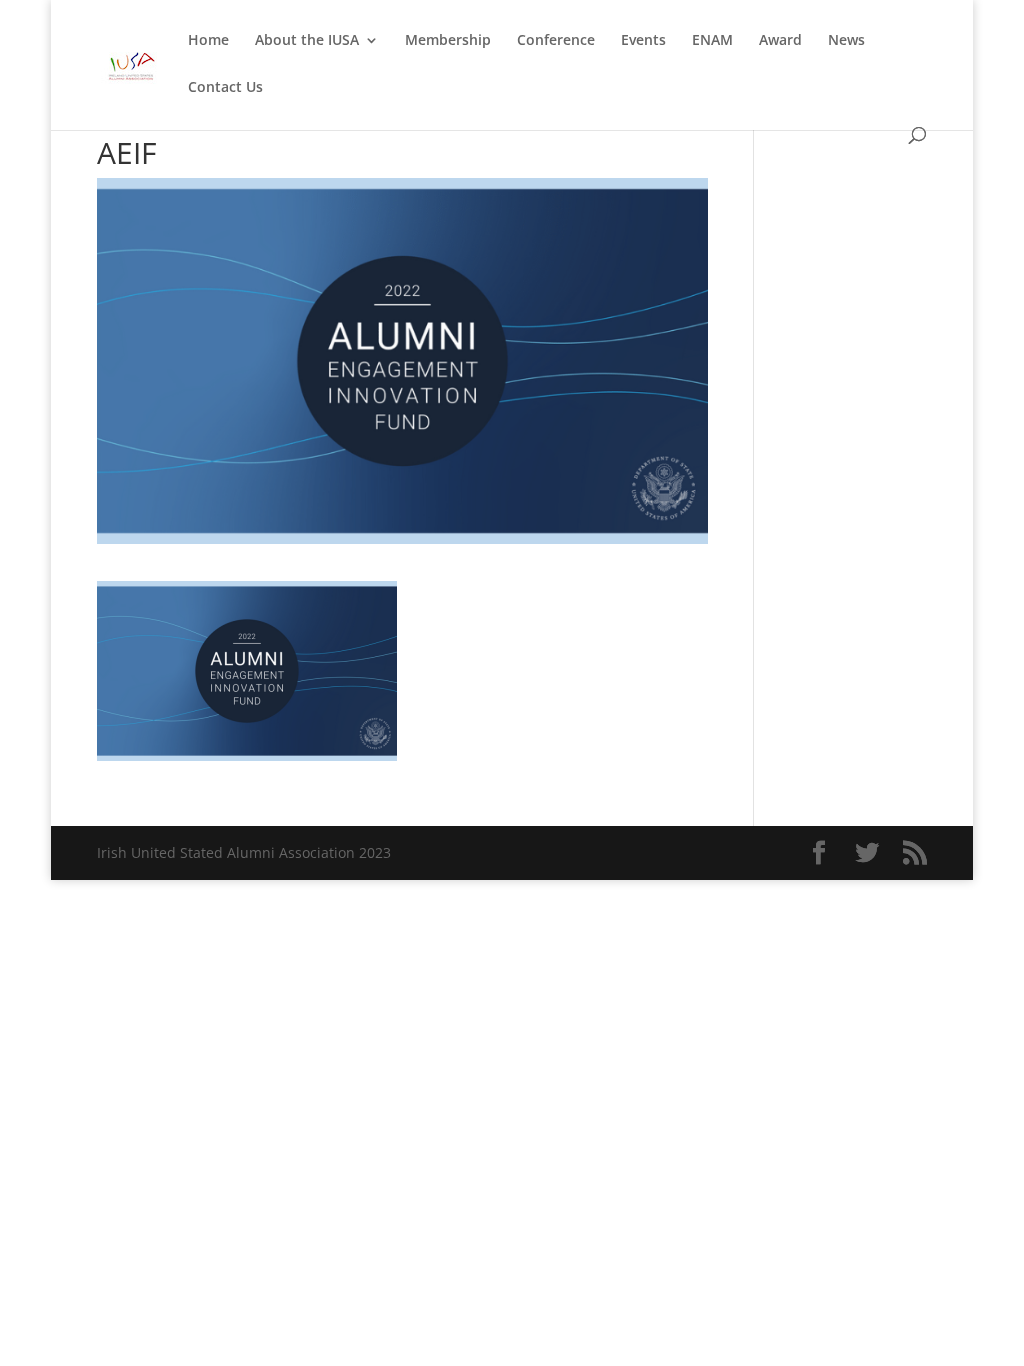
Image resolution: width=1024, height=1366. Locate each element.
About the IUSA (307, 41)
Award (780, 41)
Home (208, 41)
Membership (448, 41)
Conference (556, 41)
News (846, 41)
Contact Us (225, 88)
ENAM (712, 41)
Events (643, 41)
